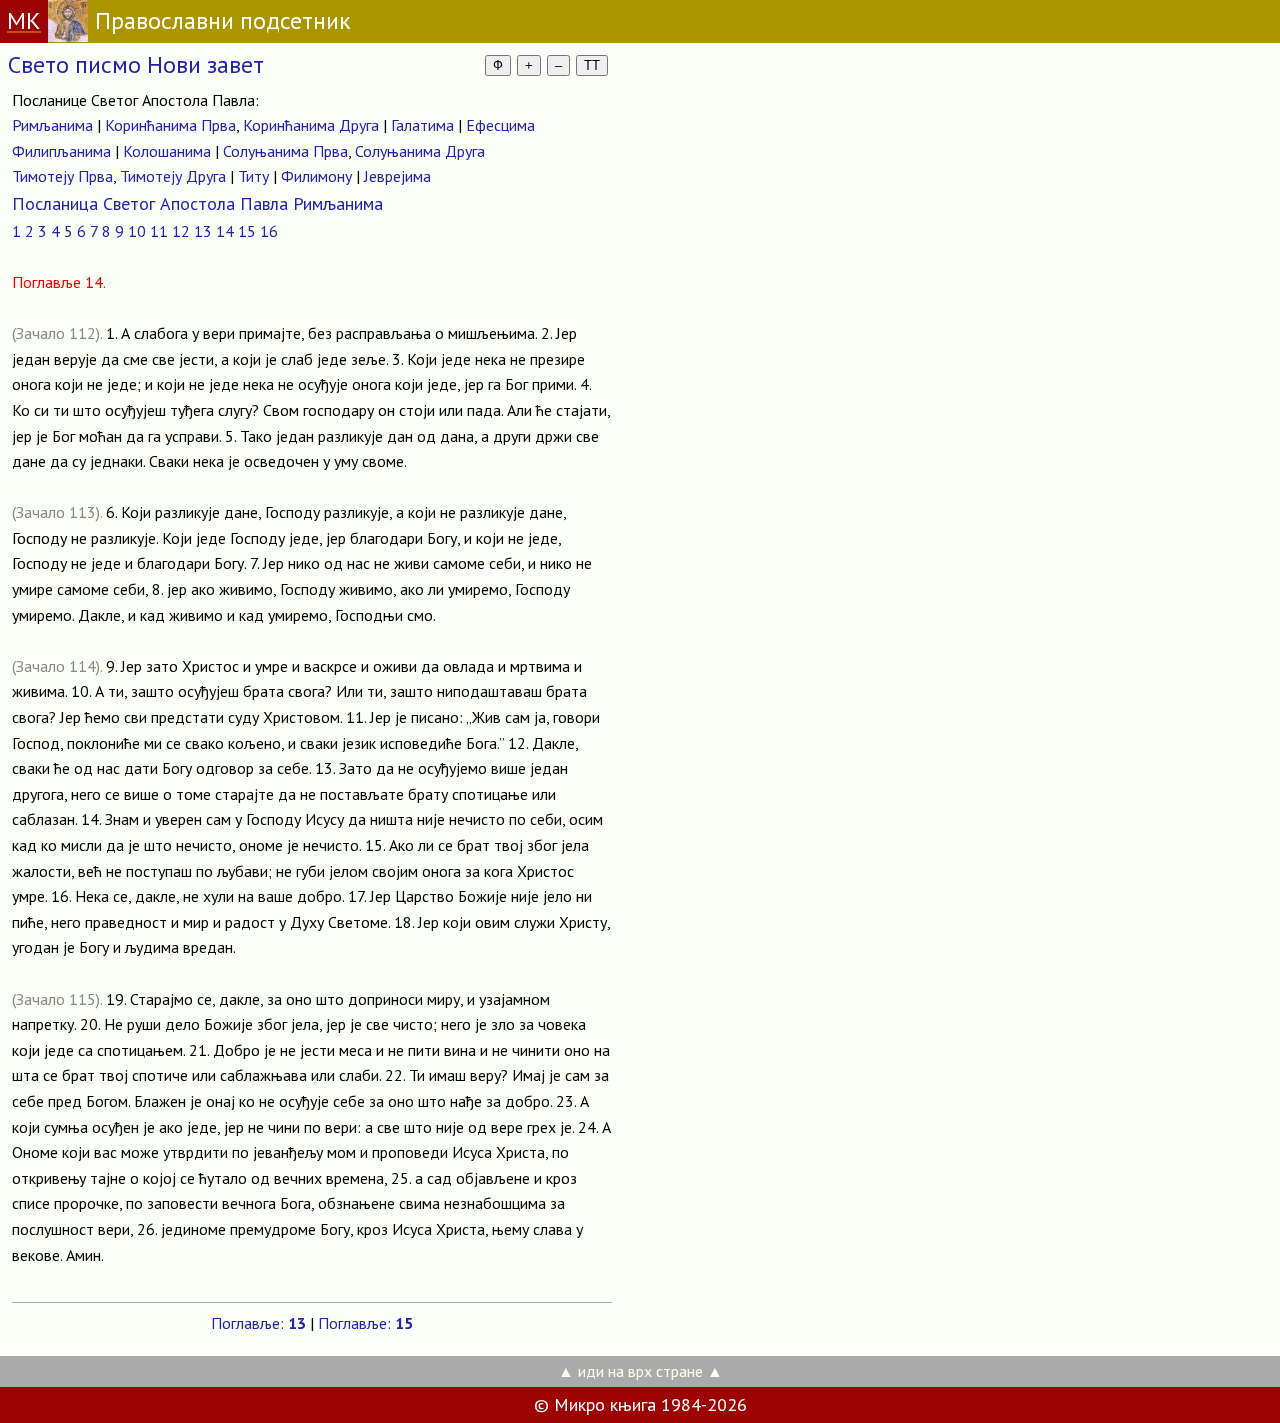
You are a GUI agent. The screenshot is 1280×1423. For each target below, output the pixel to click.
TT (592, 65)
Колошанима (167, 151)
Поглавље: (258, 1323)
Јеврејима (397, 176)
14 (225, 231)
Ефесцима (500, 125)
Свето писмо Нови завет (136, 64)
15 (247, 231)
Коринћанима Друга (311, 125)
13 (203, 231)
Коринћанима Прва (170, 125)
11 (159, 231)
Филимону (316, 176)
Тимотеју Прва (62, 176)
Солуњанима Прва (285, 151)
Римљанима (52, 125)
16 (269, 231)
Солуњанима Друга (420, 151)
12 (181, 231)
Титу (253, 176)
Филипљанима (61, 151)
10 (137, 231)
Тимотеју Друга (173, 176)
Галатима (422, 125)
